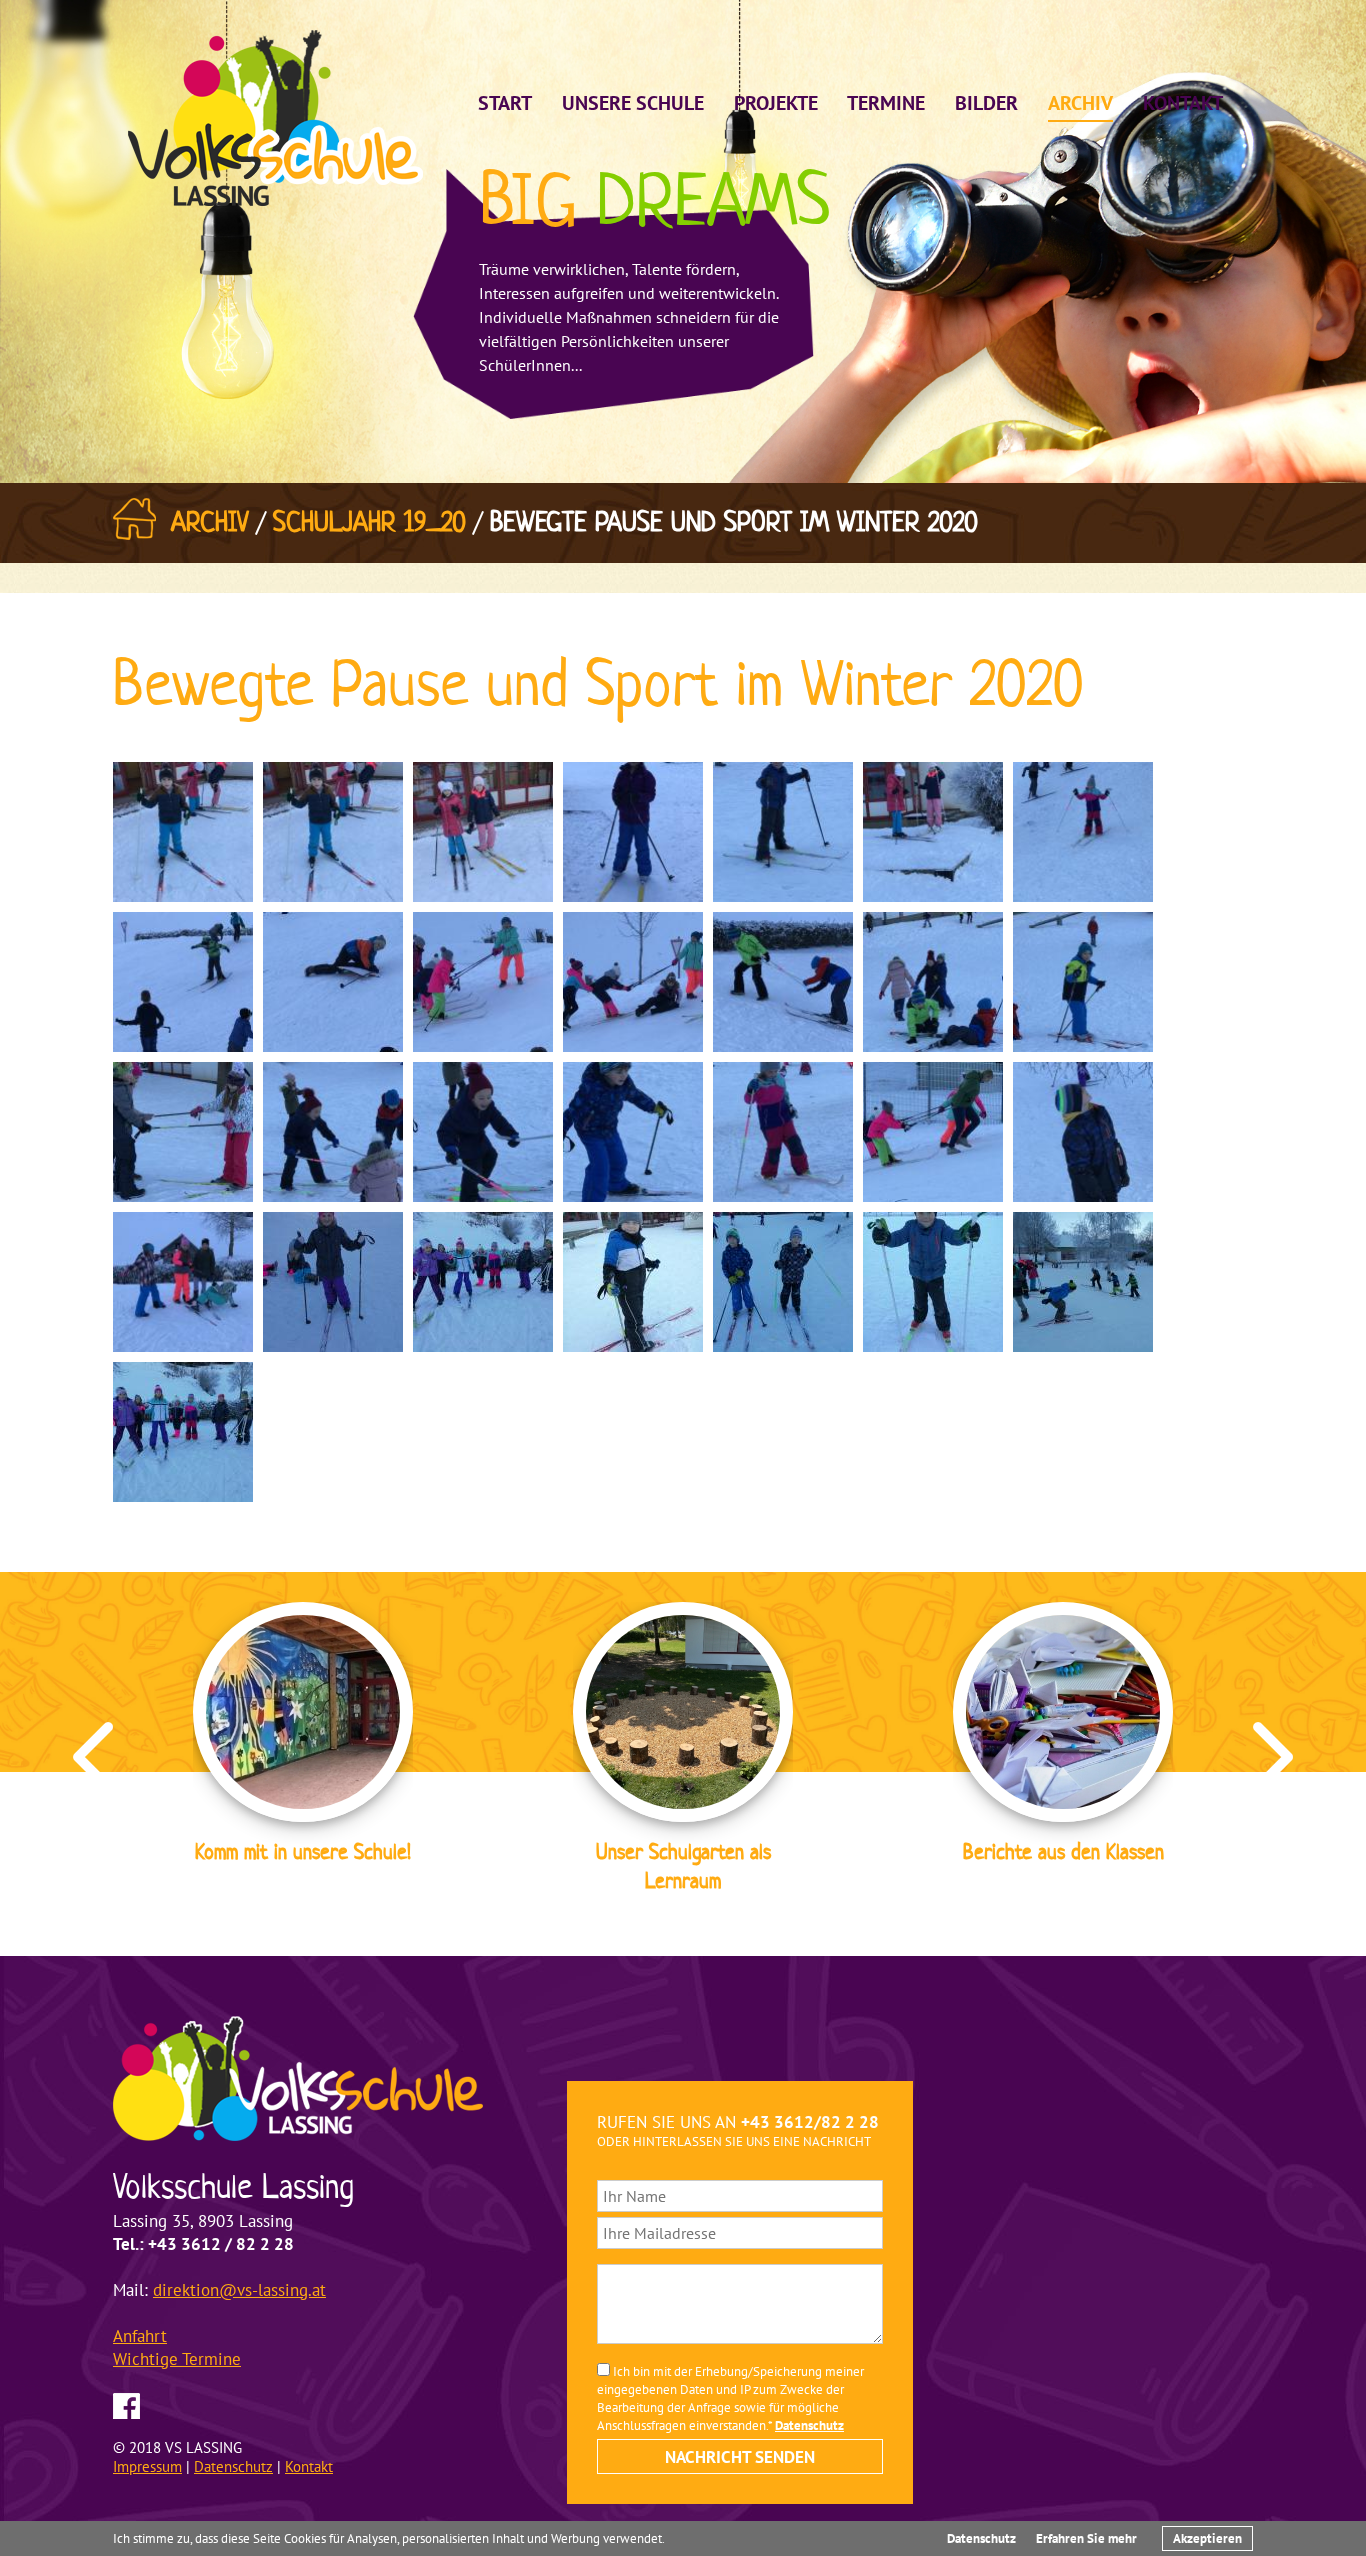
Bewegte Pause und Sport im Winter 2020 (734, 521)
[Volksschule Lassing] (275, 115)
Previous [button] (93, 1757)
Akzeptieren (1207, 2538)
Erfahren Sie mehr (1086, 2538)
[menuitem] (505, 100)
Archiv (210, 521)
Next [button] (1273, 1757)
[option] (303, 1736)
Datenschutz (981, 2538)
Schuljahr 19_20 (369, 521)
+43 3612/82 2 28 (810, 2122)
